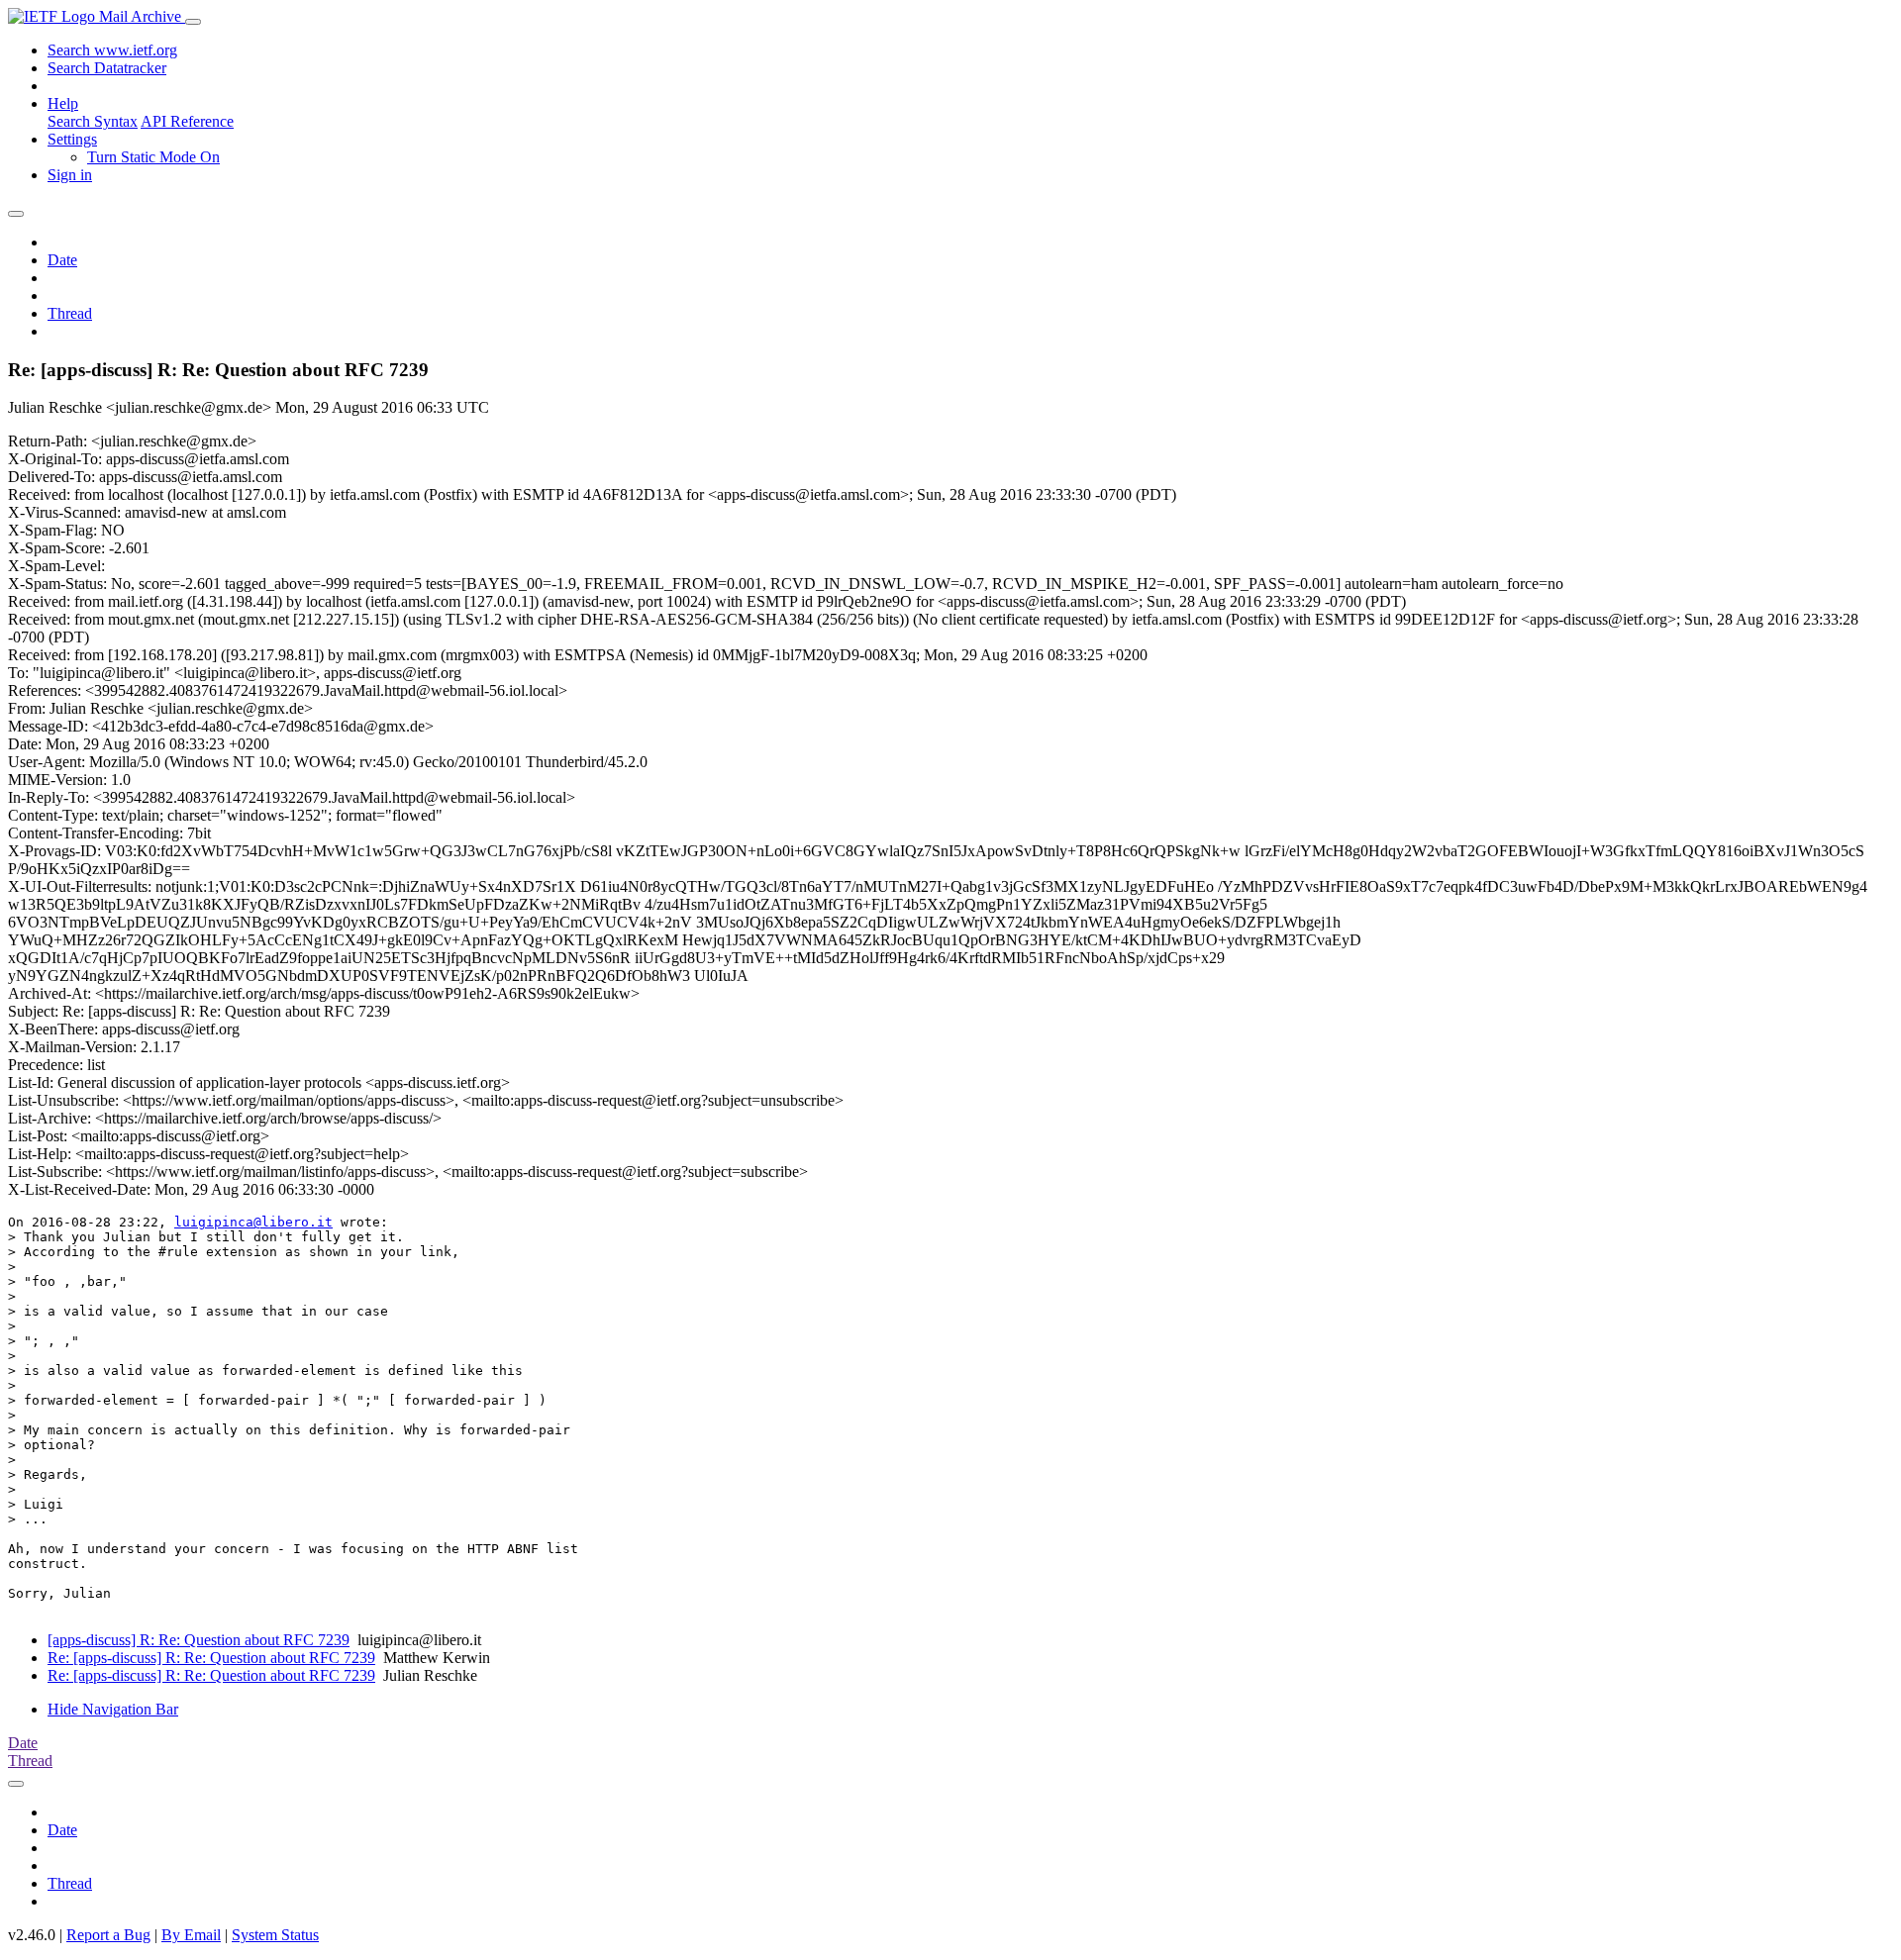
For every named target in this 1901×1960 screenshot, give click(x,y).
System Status (275, 1935)
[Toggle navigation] (193, 22)
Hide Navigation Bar (113, 1709)
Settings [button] (72, 139)
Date (62, 260)
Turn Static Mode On (153, 157)
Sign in (70, 175)
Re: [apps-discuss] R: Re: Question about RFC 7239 (211, 1658)
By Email (191, 1935)
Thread (70, 313)
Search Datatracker (107, 68)
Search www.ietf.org (112, 50)
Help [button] (63, 103)
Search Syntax (93, 121)
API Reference (187, 121)
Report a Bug (108, 1935)
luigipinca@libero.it (253, 1222)
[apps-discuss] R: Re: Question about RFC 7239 (199, 1640)
